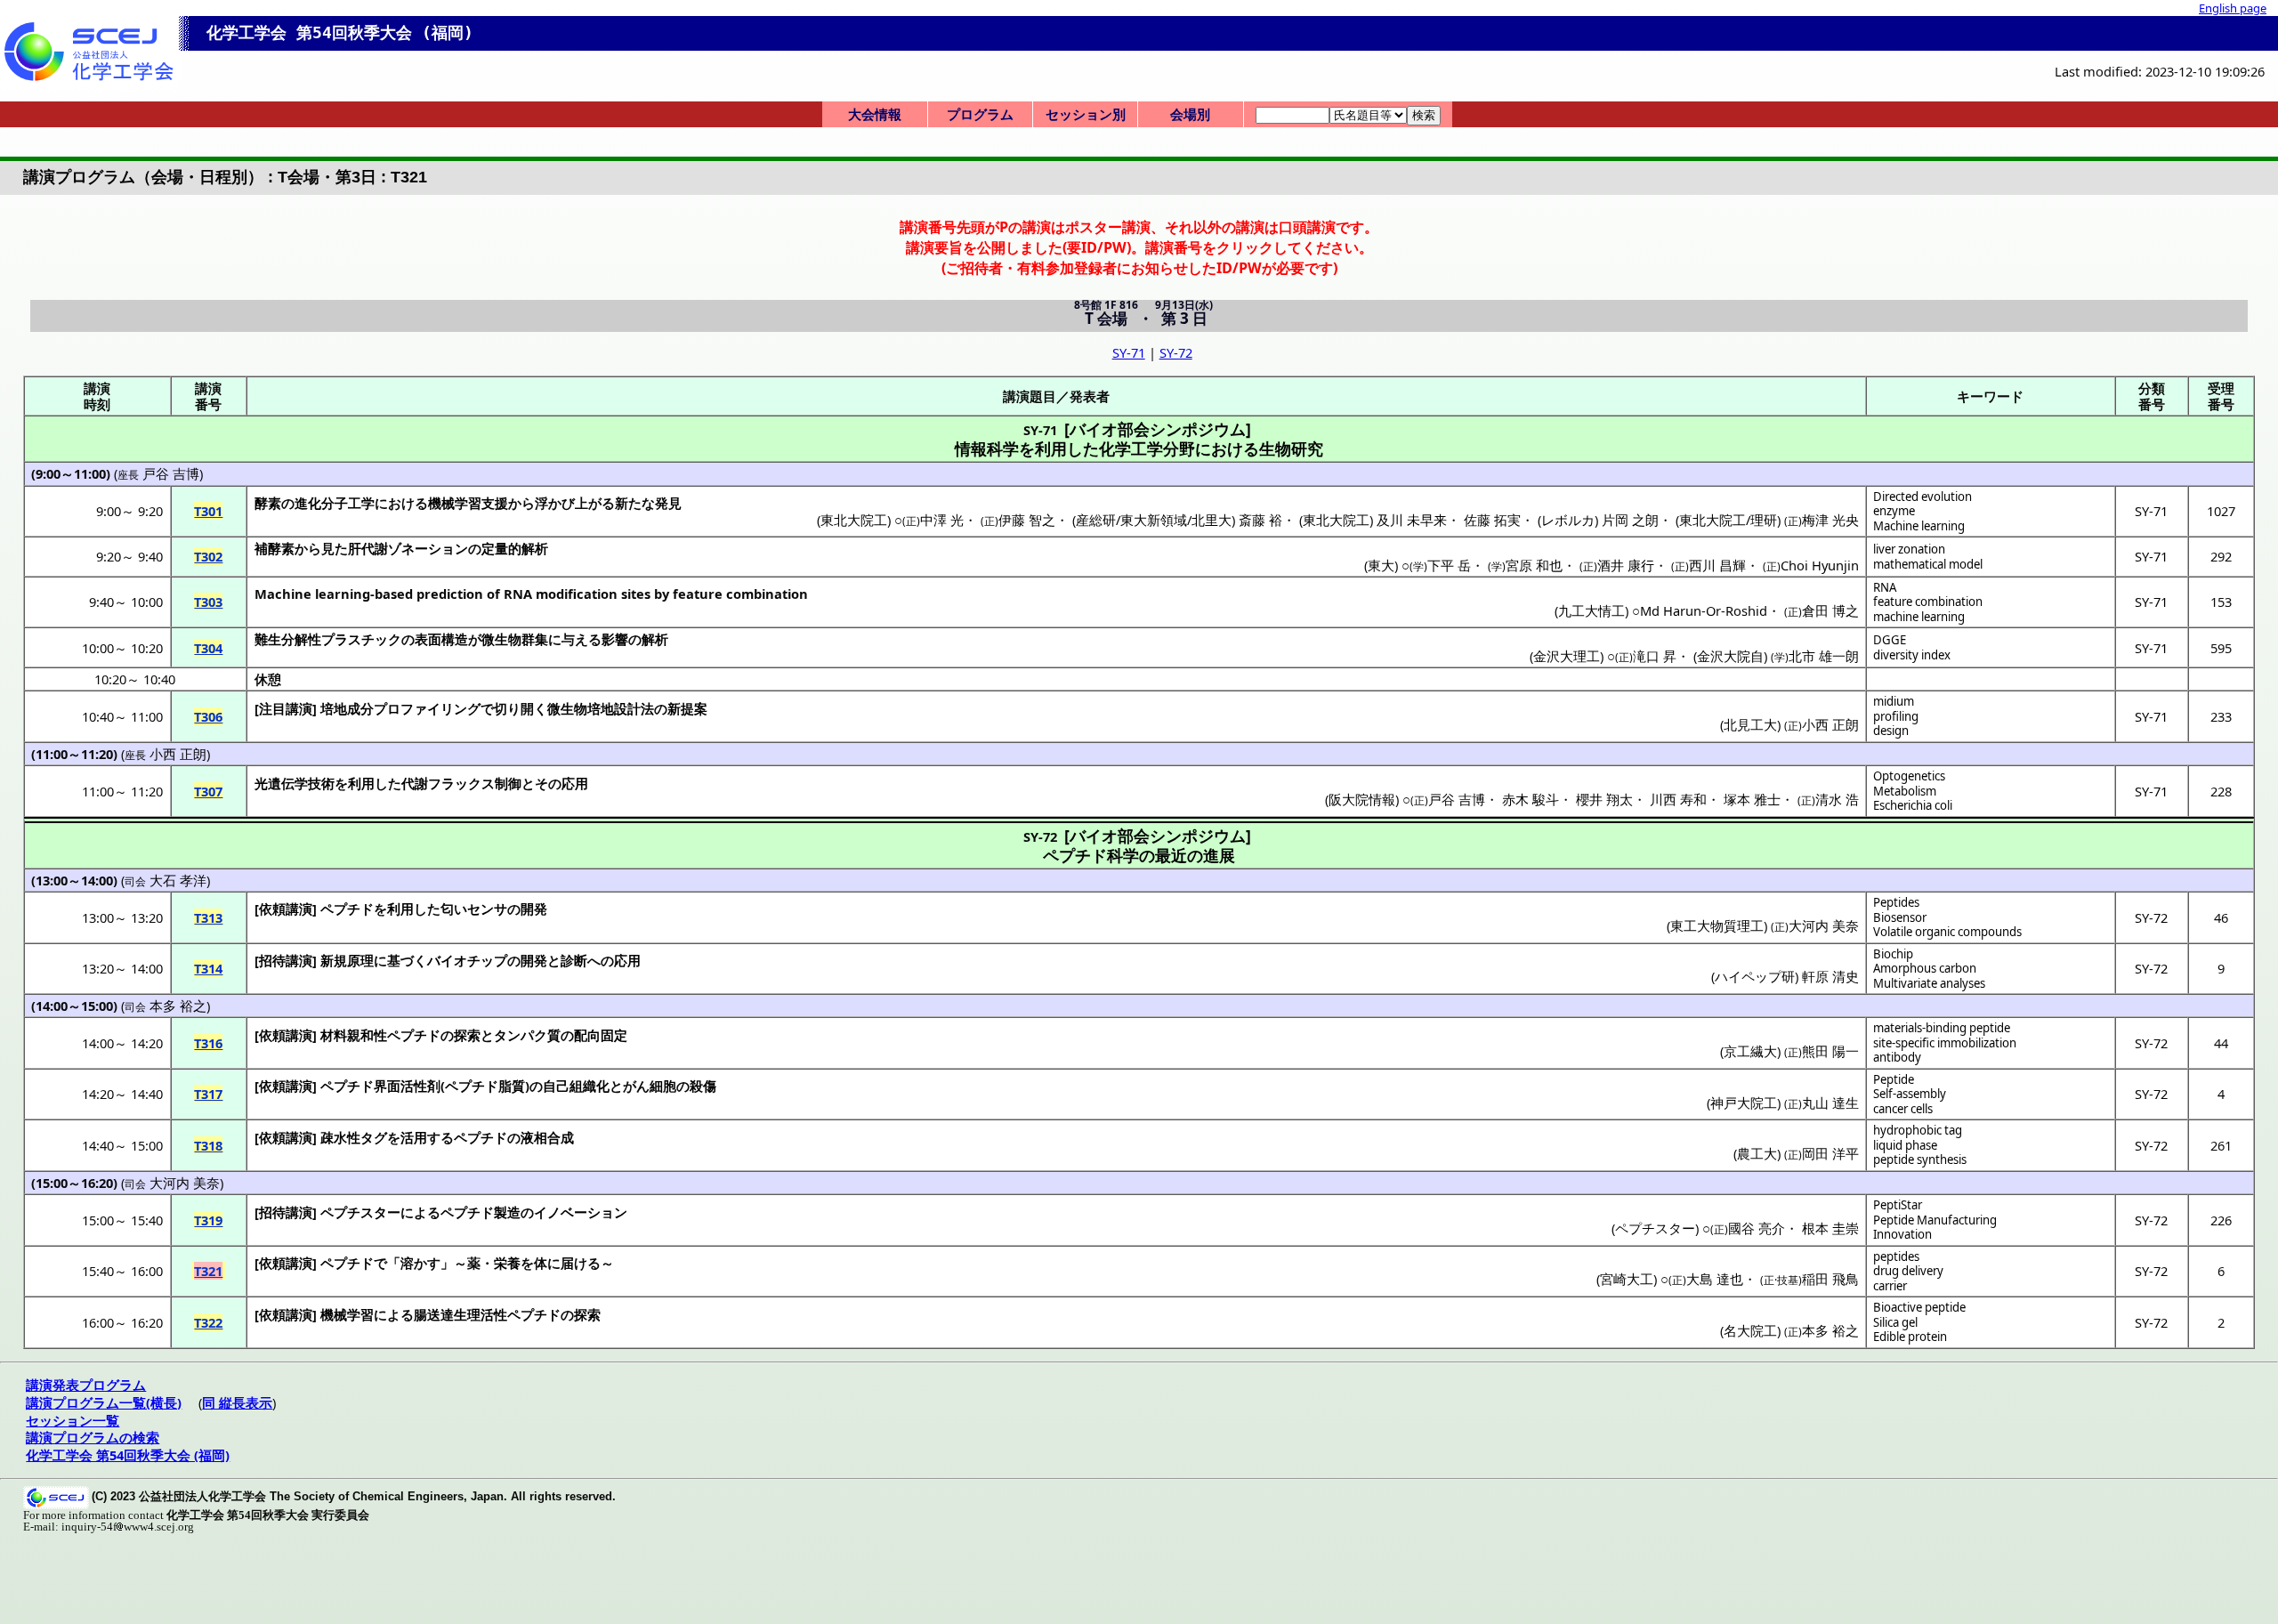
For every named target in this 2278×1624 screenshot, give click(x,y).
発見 (668, 503)
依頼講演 (286, 909)
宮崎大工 (1627, 1279)
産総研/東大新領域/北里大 (1154, 520)
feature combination (1928, 602)
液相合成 (547, 1137)
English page (2233, 8)
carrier (1890, 1286)
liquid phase (1905, 1145)
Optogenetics (1909, 776)
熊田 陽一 (1830, 1051)
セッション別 (1086, 114)
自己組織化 (576, 1086)
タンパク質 (527, 1035)
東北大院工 (854, 520)
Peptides (1896, 902)
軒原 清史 (1830, 976)
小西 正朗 (1830, 724)
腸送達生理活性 (460, 1314)
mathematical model (1928, 564)
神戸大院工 (1744, 1103)
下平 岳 (1449, 565)
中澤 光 (942, 520)
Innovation (1902, 1234)
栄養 (507, 1263)
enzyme (1894, 511)
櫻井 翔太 (1604, 799)
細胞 (663, 1086)
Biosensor (1900, 917)
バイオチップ (467, 960)
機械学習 (347, 1314)
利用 (361, 783)
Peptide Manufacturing (1935, 1220)
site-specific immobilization (1945, 1043)
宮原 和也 (1534, 565)
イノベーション (581, 1212)
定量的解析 (515, 548)
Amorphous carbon (1925, 968)
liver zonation (1909, 549)
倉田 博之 (1830, 610)
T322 (208, 1322)
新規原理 (347, 960)
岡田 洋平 (1830, 1153)
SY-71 (1129, 352)
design (1891, 731)
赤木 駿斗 (1531, 799)
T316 (208, 1043)
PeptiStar (1898, 1205)
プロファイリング (427, 708)
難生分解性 (288, 639)
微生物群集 (515, 639)
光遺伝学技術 (295, 783)
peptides (1896, 1256)
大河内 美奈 (1824, 925)
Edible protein (1910, 1337)
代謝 (415, 783)
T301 (208, 511)
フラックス (461, 783)
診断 (574, 960)
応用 (575, 783)
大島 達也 (1715, 1279)
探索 (467, 1035)
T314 (208, 968)
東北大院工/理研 (1728, 520)
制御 (508, 783)
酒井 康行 (1626, 565)
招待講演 (286, 960)
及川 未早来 (1412, 520)
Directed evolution (1923, 497)
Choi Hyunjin (1820, 565)
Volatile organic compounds (1947, 932)
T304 (208, 648)
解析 (655, 639)
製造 (507, 1212)
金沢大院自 (1730, 656)
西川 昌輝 (1717, 565)
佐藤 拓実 (1492, 520)
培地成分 (347, 708)
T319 (208, 1220)
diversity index (1912, 655)
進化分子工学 (335, 503)
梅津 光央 (1830, 520)
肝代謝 (368, 548)
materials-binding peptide (1942, 1028)
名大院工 (1750, 1330)
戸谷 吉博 (171, 473)
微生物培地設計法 (601, 708)
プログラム (980, 114)
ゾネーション (428, 548)
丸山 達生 (1830, 1103)
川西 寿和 (1678, 799)
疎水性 (340, 1137)
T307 (208, 791)
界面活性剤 (407, 1086)
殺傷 (703, 1086)
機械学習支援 (468, 503)
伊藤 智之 (1027, 520)
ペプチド (347, 909)
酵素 (268, 503)
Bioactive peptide (1919, 1307)
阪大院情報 (1362, 799)
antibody (1897, 1057)
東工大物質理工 (1717, 925)
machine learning (1919, 617)
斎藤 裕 (1260, 520)
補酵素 (275, 548)
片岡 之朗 (1630, 520)
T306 (208, 716)
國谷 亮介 (1757, 1228)
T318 (208, 1145)
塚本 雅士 (1752, 799)
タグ (374, 1137)
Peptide (1894, 1079)
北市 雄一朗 (1824, 656)
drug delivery (1908, 1271)
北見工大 (1750, 724)
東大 (1381, 565)
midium (1894, 701)
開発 (534, 909)
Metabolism (1905, 791)
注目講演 (286, 708)
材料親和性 (354, 1035)
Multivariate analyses (1929, 983)
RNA (1885, 587)
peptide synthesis (1920, 1159)
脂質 (512, 1086)
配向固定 (601, 1035)
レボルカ (1568, 520)
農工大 (1757, 1153)
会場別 (1190, 114)
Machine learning (1919, 526)
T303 (208, 602)
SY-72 (1176, 352)
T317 (208, 1094)
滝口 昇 (1655, 656)
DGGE (1890, 640)
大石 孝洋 (178, 880)
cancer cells (1903, 1109)
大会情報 (875, 114)
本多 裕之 (178, 1006)
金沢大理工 (1567, 656)
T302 (208, 556)
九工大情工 (1591, 610)
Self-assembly (1910, 1094)
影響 (615, 639)
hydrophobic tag (1918, 1130)
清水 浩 (1837, 799)
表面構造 (441, 639)
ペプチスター (360, 1212)
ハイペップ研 (1755, 976)
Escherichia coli (1913, 805)
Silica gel (1895, 1322)
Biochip (1893, 954)
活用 (414, 1137)
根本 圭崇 (1830, 1228)
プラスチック (361, 639)
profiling (1896, 716)
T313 (208, 917)
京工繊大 (1750, 1051)
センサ (487, 909)
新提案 (687, 708)
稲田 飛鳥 (1830, 1279)
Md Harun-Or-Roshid (1704, 610)
